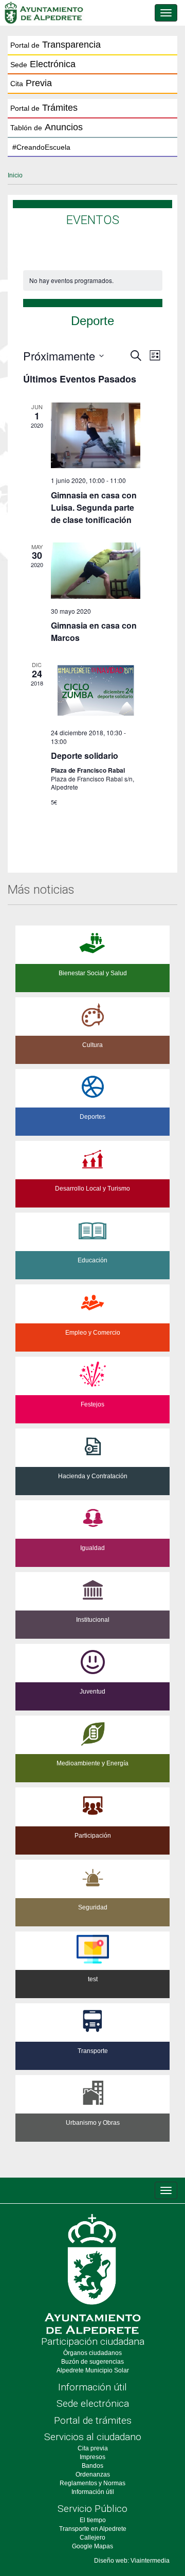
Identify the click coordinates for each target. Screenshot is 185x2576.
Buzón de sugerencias (92, 2362)
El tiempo (93, 2520)
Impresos (92, 2457)
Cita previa (93, 2448)
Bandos (92, 2466)
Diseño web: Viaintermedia (132, 2561)
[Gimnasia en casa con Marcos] (96, 571)
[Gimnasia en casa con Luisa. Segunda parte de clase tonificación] (96, 435)
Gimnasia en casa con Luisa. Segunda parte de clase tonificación (94, 507)
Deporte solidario (85, 756)
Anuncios (47, 127)
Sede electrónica (93, 2403)
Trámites (44, 108)
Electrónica (43, 64)
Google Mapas (92, 2546)
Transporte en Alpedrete (93, 2529)
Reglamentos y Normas (92, 2483)
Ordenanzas (93, 2474)
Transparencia (55, 45)
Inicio (15, 175)
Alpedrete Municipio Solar (93, 2370)
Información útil (92, 2387)
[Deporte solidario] (96, 690)
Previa (31, 83)
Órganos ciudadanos (92, 2353)
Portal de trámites (93, 2420)
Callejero (92, 2538)
